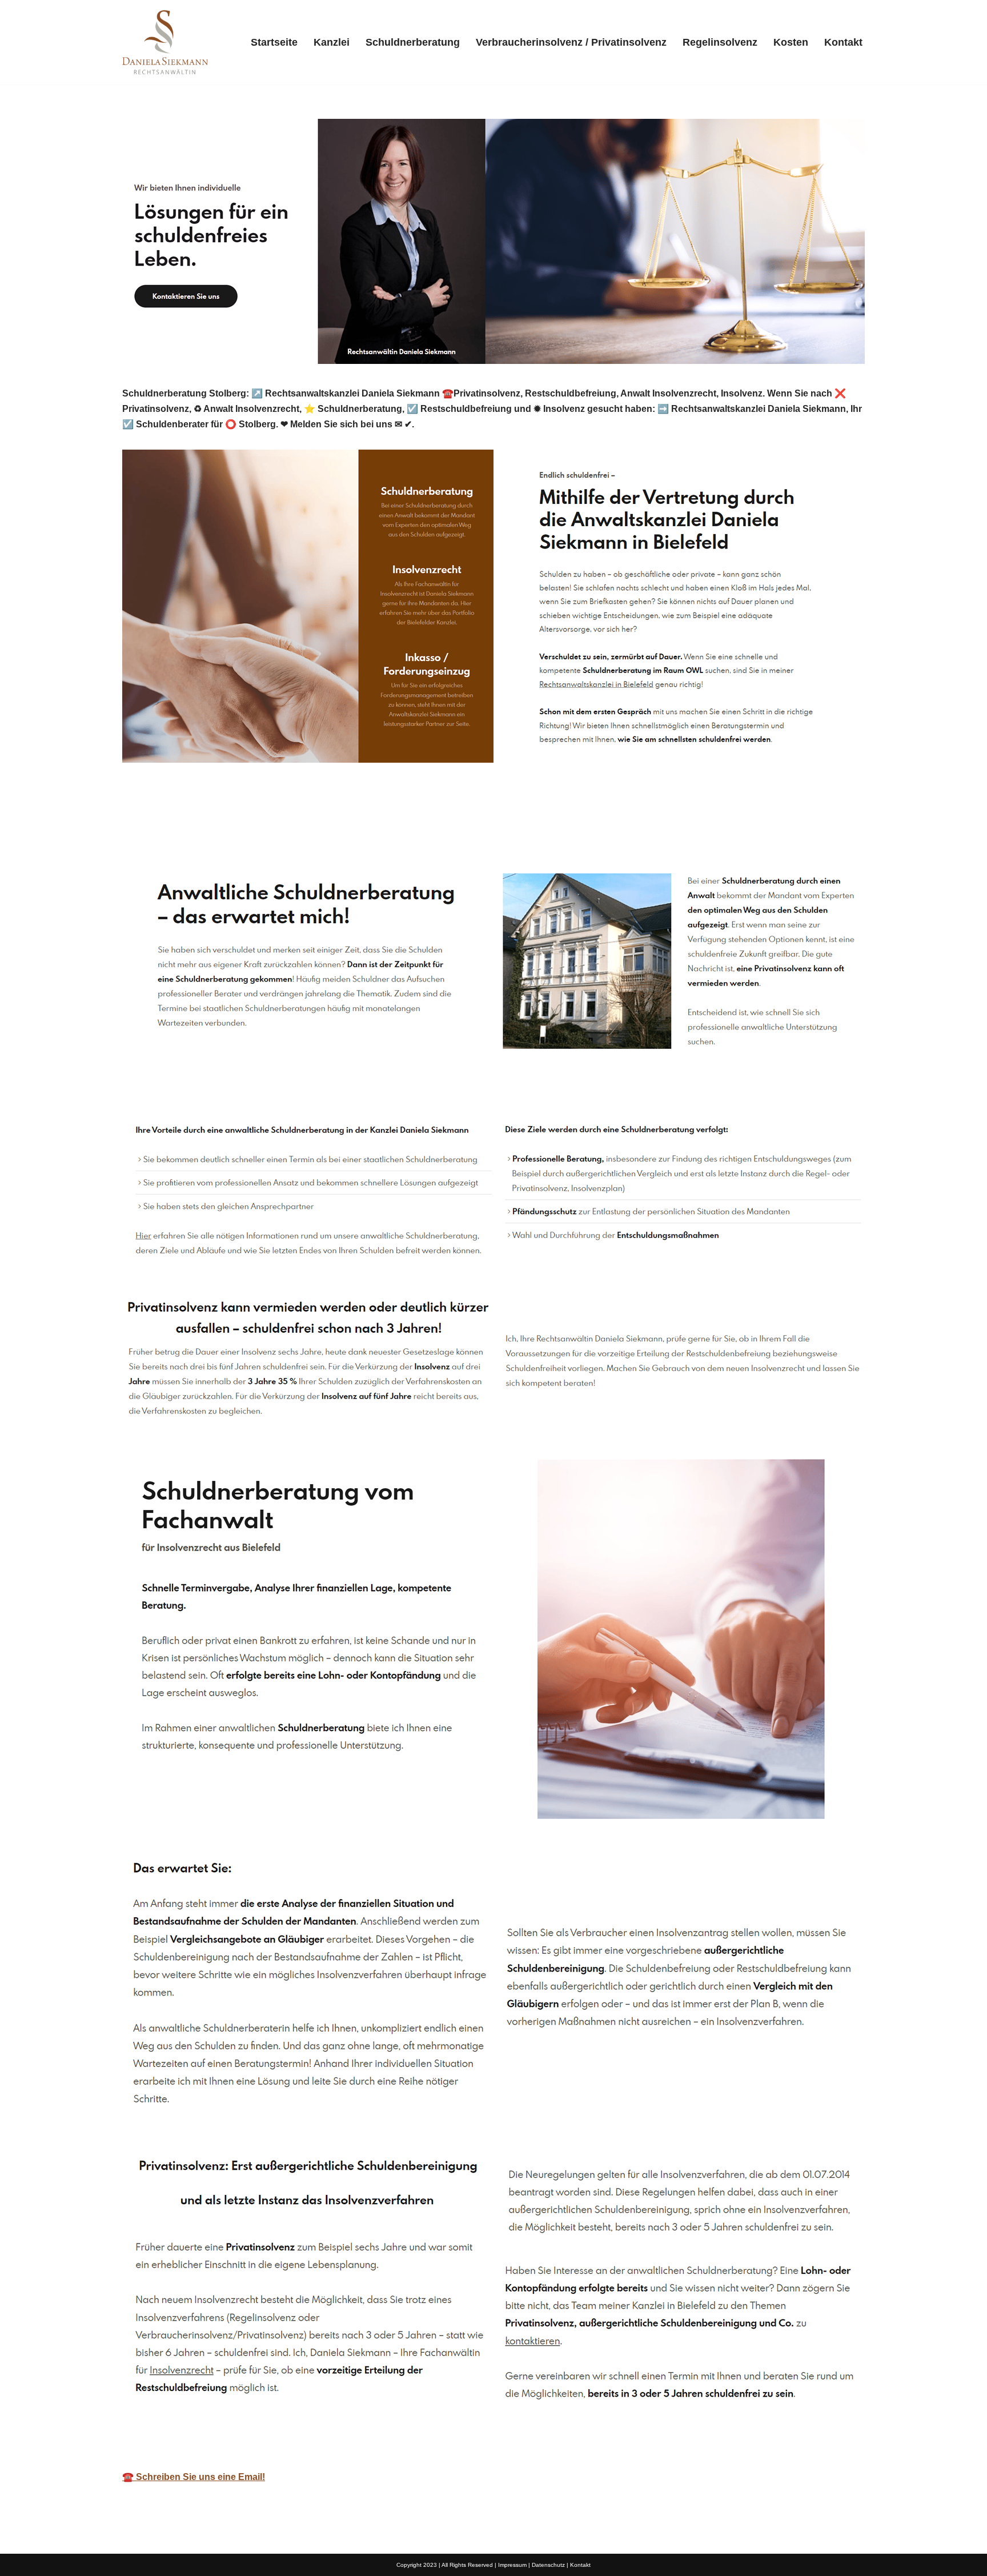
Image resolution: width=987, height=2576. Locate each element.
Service (270, 826)
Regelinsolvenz (720, 42)
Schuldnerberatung (413, 42)
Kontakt (843, 42)
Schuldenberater (176, 826)
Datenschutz (548, 2565)
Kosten (791, 42)
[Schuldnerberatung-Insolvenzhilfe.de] (165, 42)
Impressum (512, 2565)
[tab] (176, 826)
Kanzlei (332, 42)
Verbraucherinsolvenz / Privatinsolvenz (571, 42)
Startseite (274, 42)
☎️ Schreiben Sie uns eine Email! (194, 2477)
